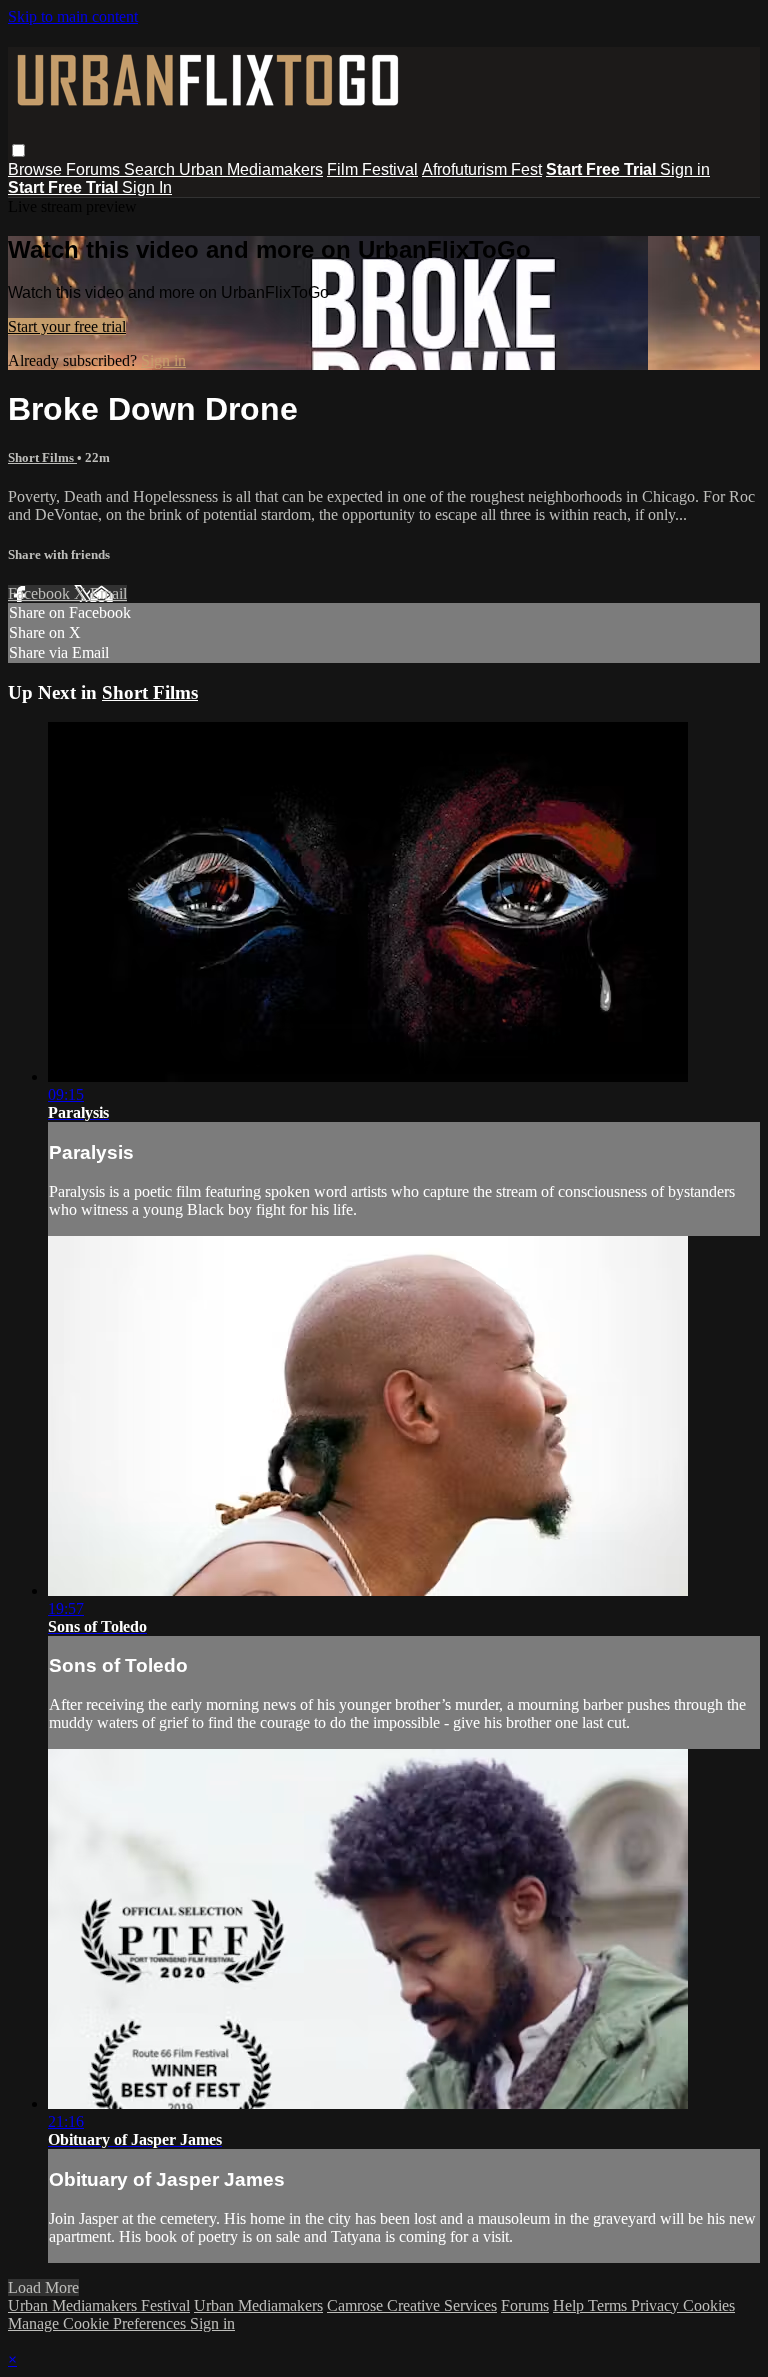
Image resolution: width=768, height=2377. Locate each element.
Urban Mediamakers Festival (99, 2305)
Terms (609, 2305)
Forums (95, 169)
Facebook (41, 593)
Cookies (709, 2305)
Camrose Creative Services (412, 2305)
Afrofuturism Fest (482, 169)
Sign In (147, 187)
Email (108, 593)
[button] (18, 150)
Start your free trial (67, 326)
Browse (37, 169)
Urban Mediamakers (251, 169)
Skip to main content (73, 16)
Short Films (42, 457)
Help (570, 2305)
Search (151, 169)
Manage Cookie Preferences (99, 2323)
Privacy (657, 2305)
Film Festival (372, 169)
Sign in (685, 169)
